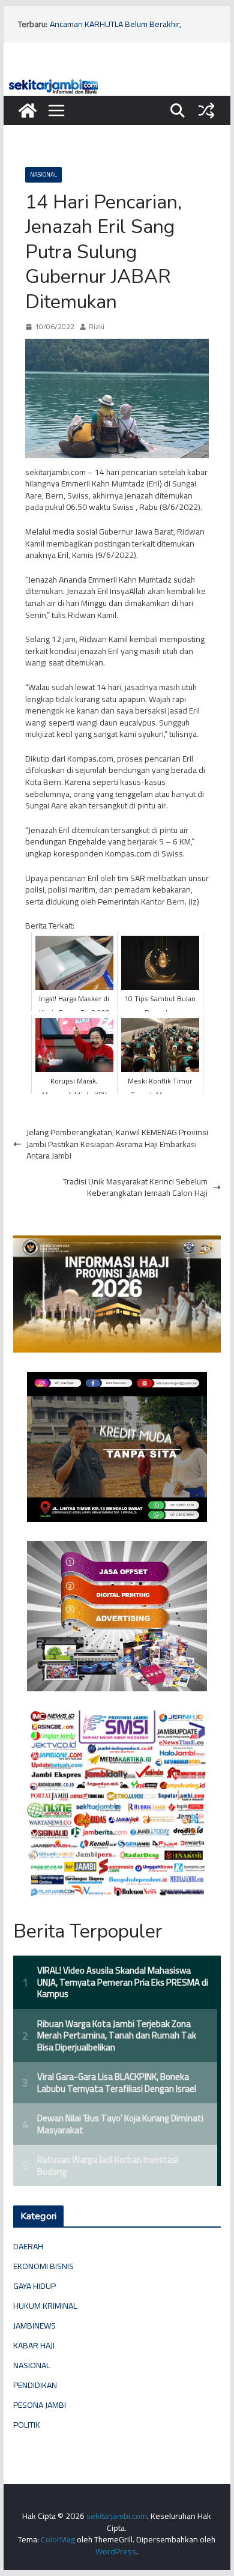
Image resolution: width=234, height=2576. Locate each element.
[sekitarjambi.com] (117, 82)
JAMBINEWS (34, 2326)
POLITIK (27, 2425)
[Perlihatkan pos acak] (206, 111)
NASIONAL (43, 174)
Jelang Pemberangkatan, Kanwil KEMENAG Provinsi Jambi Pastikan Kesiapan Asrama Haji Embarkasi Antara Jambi (117, 1144)
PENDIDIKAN (35, 2385)
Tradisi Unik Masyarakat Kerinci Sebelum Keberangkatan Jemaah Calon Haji (135, 1188)
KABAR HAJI (34, 2345)
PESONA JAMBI (40, 2405)
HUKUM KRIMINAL (45, 2306)
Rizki (97, 327)
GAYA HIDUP (34, 2286)
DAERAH (28, 2246)
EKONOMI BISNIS (43, 2266)
